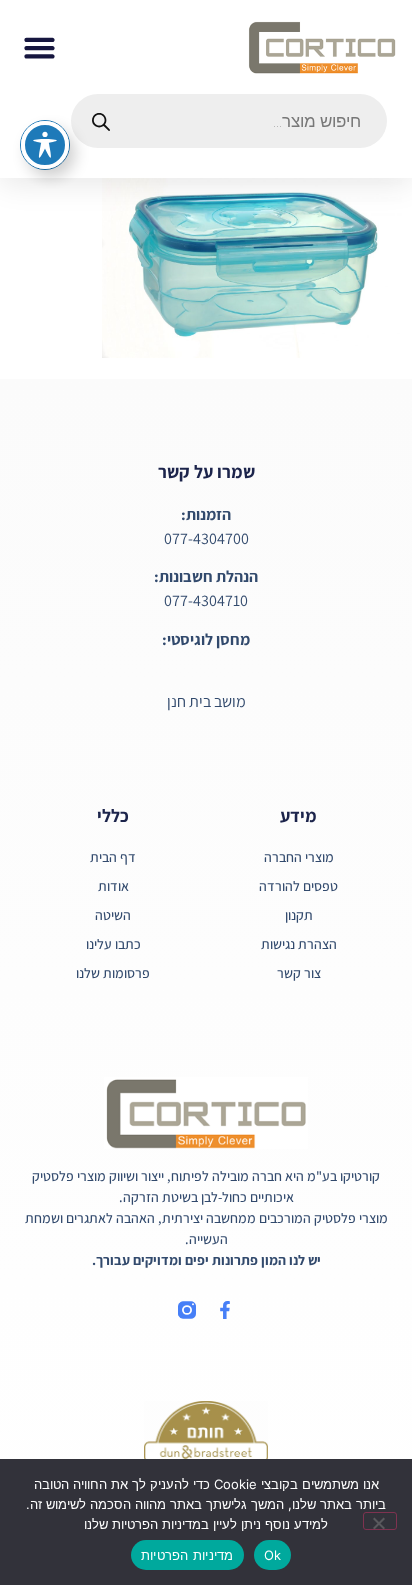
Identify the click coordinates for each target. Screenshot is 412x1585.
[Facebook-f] (225, 1310)
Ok (273, 1555)
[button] (40, 47)
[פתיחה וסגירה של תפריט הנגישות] (45, 145)
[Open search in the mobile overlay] (229, 121)
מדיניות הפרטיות (187, 1555)
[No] (380, 1521)
